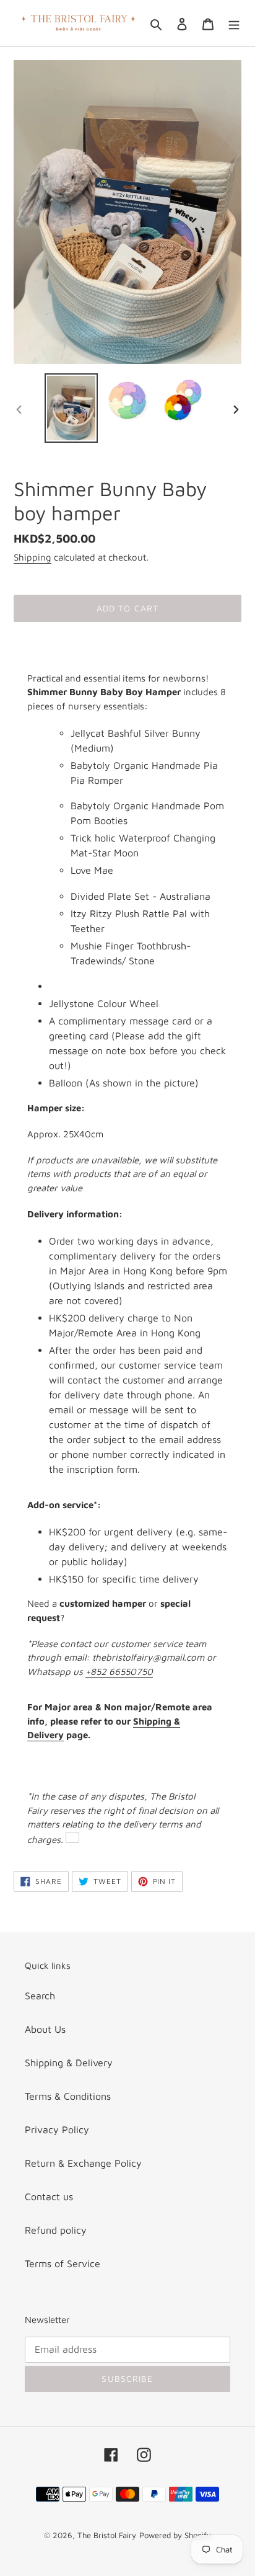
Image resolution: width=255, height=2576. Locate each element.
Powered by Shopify (175, 2535)
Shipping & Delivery (69, 2063)
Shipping (32, 557)
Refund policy (56, 2230)
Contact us (49, 2196)
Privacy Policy (57, 2130)
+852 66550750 (119, 1672)
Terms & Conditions (68, 2096)
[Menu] (234, 23)
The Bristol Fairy (107, 2535)
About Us (45, 2029)
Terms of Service (63, 2263)
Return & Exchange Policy (83, 2163)
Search (40, 1996)
